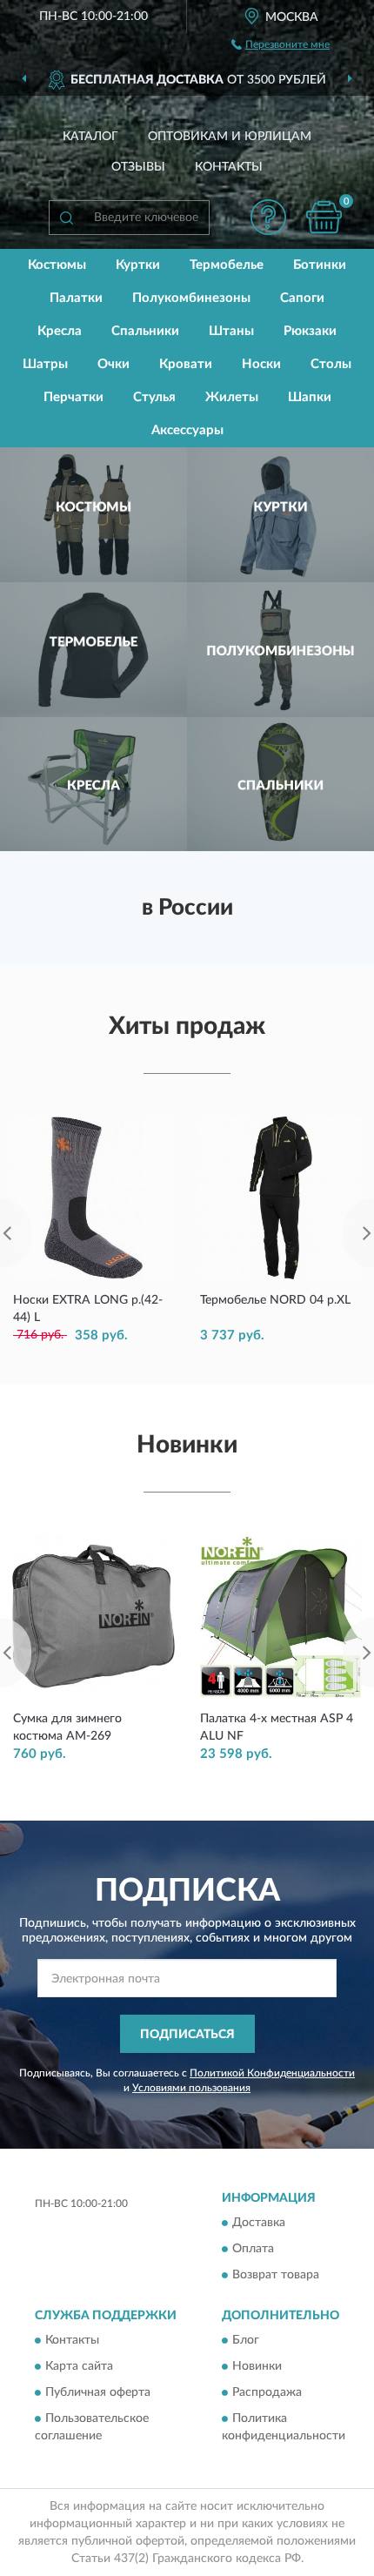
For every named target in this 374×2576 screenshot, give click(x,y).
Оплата (253, 2249)
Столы (331, 364)
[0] (324, 217)
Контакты (229, 167)
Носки (261, 364)
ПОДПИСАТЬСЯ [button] (187, 2035)
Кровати (186, 364)
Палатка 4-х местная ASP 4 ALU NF (277, 1727)
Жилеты (232, 397)
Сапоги (302, 298)
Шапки (310, 397)
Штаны (231, 331)
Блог (246, 2341)
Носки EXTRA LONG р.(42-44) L (88, 1309)
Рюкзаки (310, 331)
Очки (114, 364)
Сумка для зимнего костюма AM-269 (67, 1727)
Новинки (257, 2367)
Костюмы (57, 265)
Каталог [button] (90, 137)
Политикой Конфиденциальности (272, 2073)
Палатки (76, 298)
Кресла (60, 331)
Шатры (45, 364)
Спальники (145, 331)
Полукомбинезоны (191, 298)
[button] (268, 217)
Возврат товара (276, 2275)
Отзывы (138, 167)
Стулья (154, 397)
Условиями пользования (191, 2088)
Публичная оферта (98, 2393)
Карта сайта (79, 2367)
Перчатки (73, 397)
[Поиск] (66, 218)
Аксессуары (187, 430)
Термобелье (227, 265)
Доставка (259, 2223)
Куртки (138, 265)
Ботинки (320, 265)
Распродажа (267, 2393)
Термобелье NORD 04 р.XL (275, 1300)
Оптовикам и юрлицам (230, 137)
